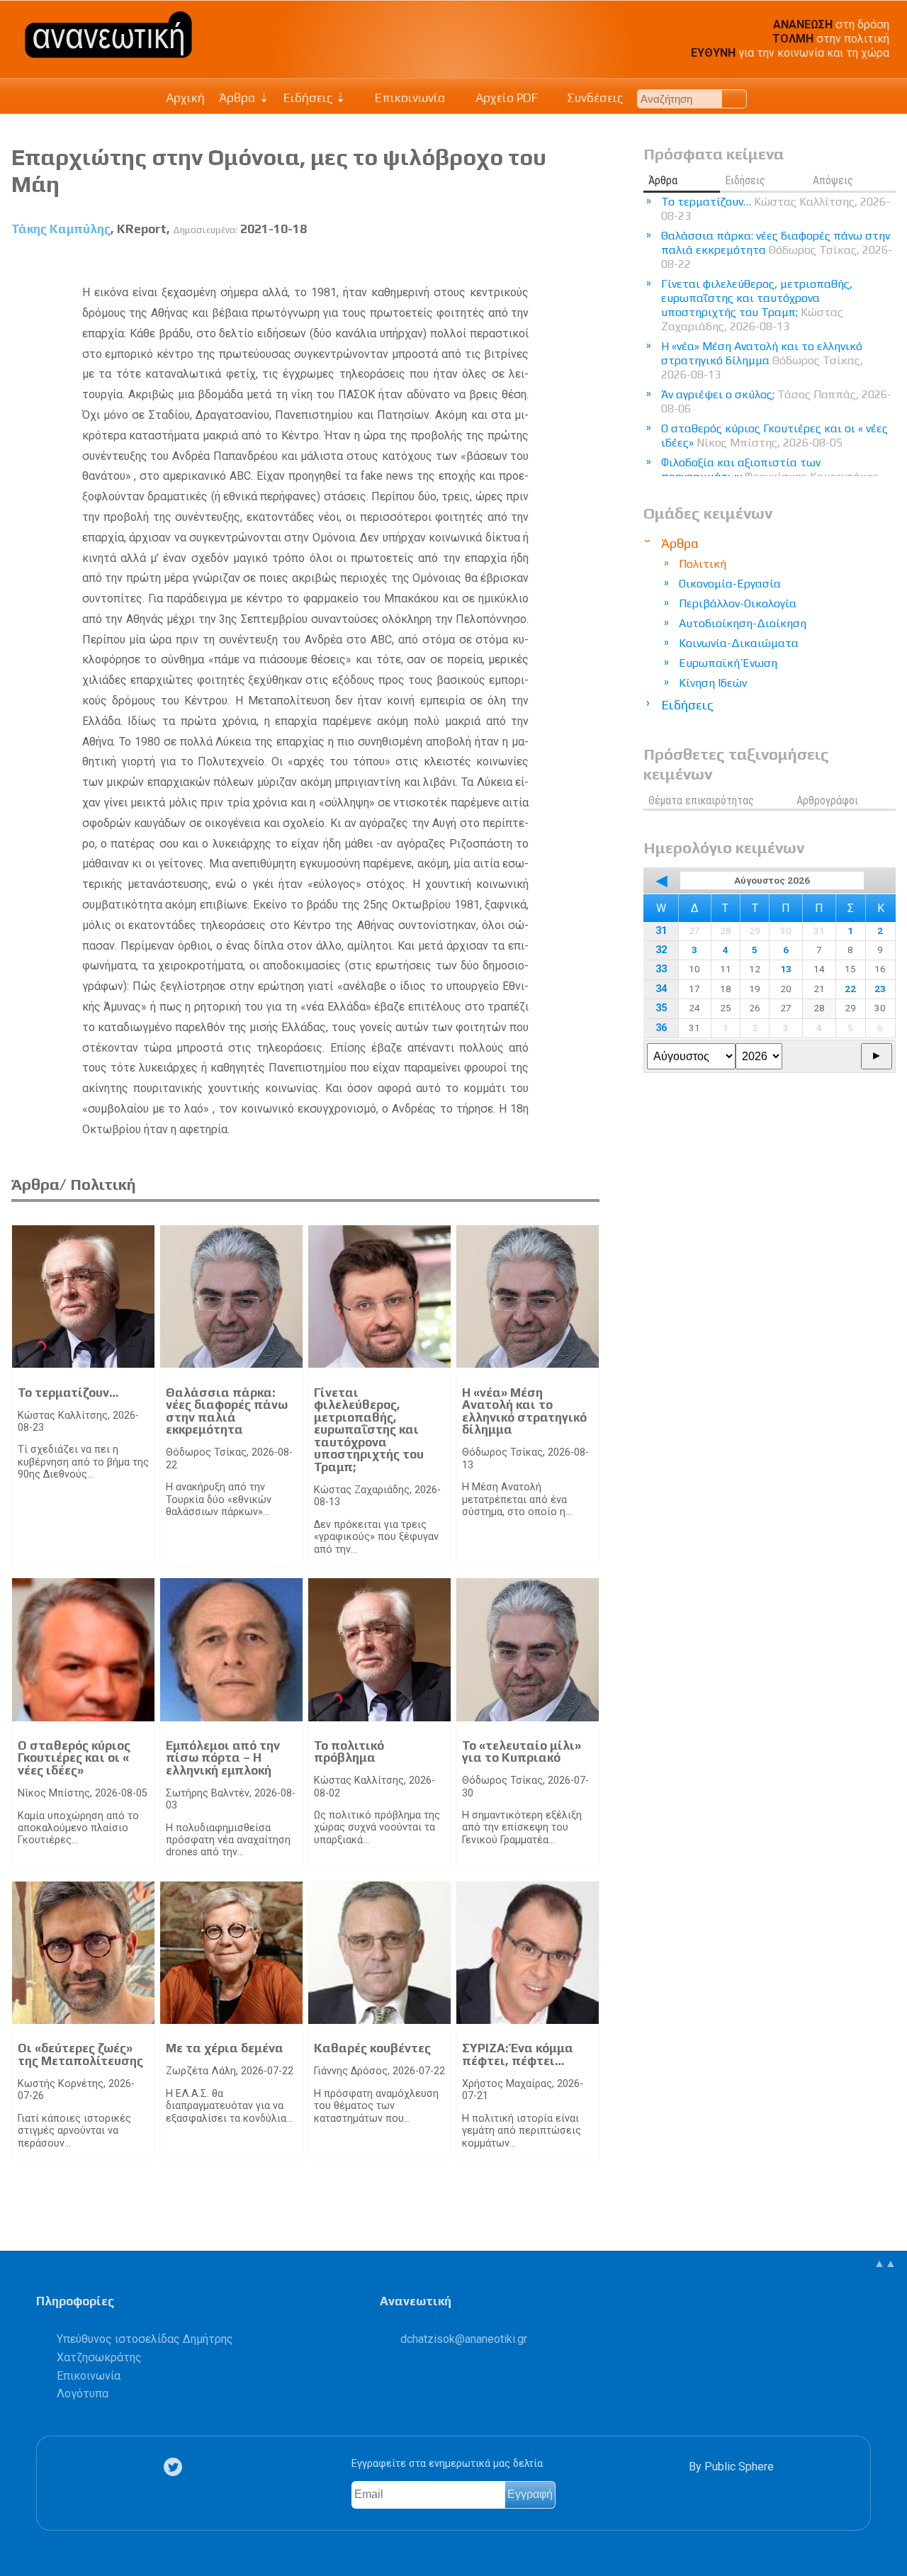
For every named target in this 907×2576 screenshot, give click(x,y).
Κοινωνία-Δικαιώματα (739, 643)
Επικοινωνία (409, 98)
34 (661, 989)
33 (661, 969)
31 (661, 931)
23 (880, 989)
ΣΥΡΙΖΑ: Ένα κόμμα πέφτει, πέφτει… (518, 2054)
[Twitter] (176, 2467)
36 (661, 1028)
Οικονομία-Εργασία (730, 584)
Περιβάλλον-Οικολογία (738, 603)
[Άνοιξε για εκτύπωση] (563, 262)
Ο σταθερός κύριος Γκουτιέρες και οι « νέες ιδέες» (74, 1758)
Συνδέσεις (593, 98)
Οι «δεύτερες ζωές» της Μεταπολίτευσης (80, 2054)
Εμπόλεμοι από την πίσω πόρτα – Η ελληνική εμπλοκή (223, 1758)
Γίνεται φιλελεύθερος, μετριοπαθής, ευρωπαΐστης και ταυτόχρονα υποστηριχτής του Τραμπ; (369, 1430)
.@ (464, 2339)
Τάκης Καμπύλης (61, 229)
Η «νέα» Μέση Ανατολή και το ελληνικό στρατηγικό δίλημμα (524, 1411)
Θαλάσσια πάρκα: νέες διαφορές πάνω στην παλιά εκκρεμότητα (227, 1411)
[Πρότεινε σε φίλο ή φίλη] (589, 262)
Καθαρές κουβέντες (372, 2048)
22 (850, 989)
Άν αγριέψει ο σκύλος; (776, 401)
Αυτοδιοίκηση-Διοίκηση (743, 623)
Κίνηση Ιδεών (713, 683)
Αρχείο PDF (505, 98)
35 (661, 1008)
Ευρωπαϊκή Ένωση (728, 663)
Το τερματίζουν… (68, 1393)
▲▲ (885, 2263)
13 (786, 969)
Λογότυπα (83, 2394)
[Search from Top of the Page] (734, 99)
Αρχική (185, 98)
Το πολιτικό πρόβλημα (349, 1752)
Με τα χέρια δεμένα (225, 2048)
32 (661, 950)
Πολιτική (703, 564)
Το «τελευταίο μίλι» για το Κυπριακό (522, 1752)
